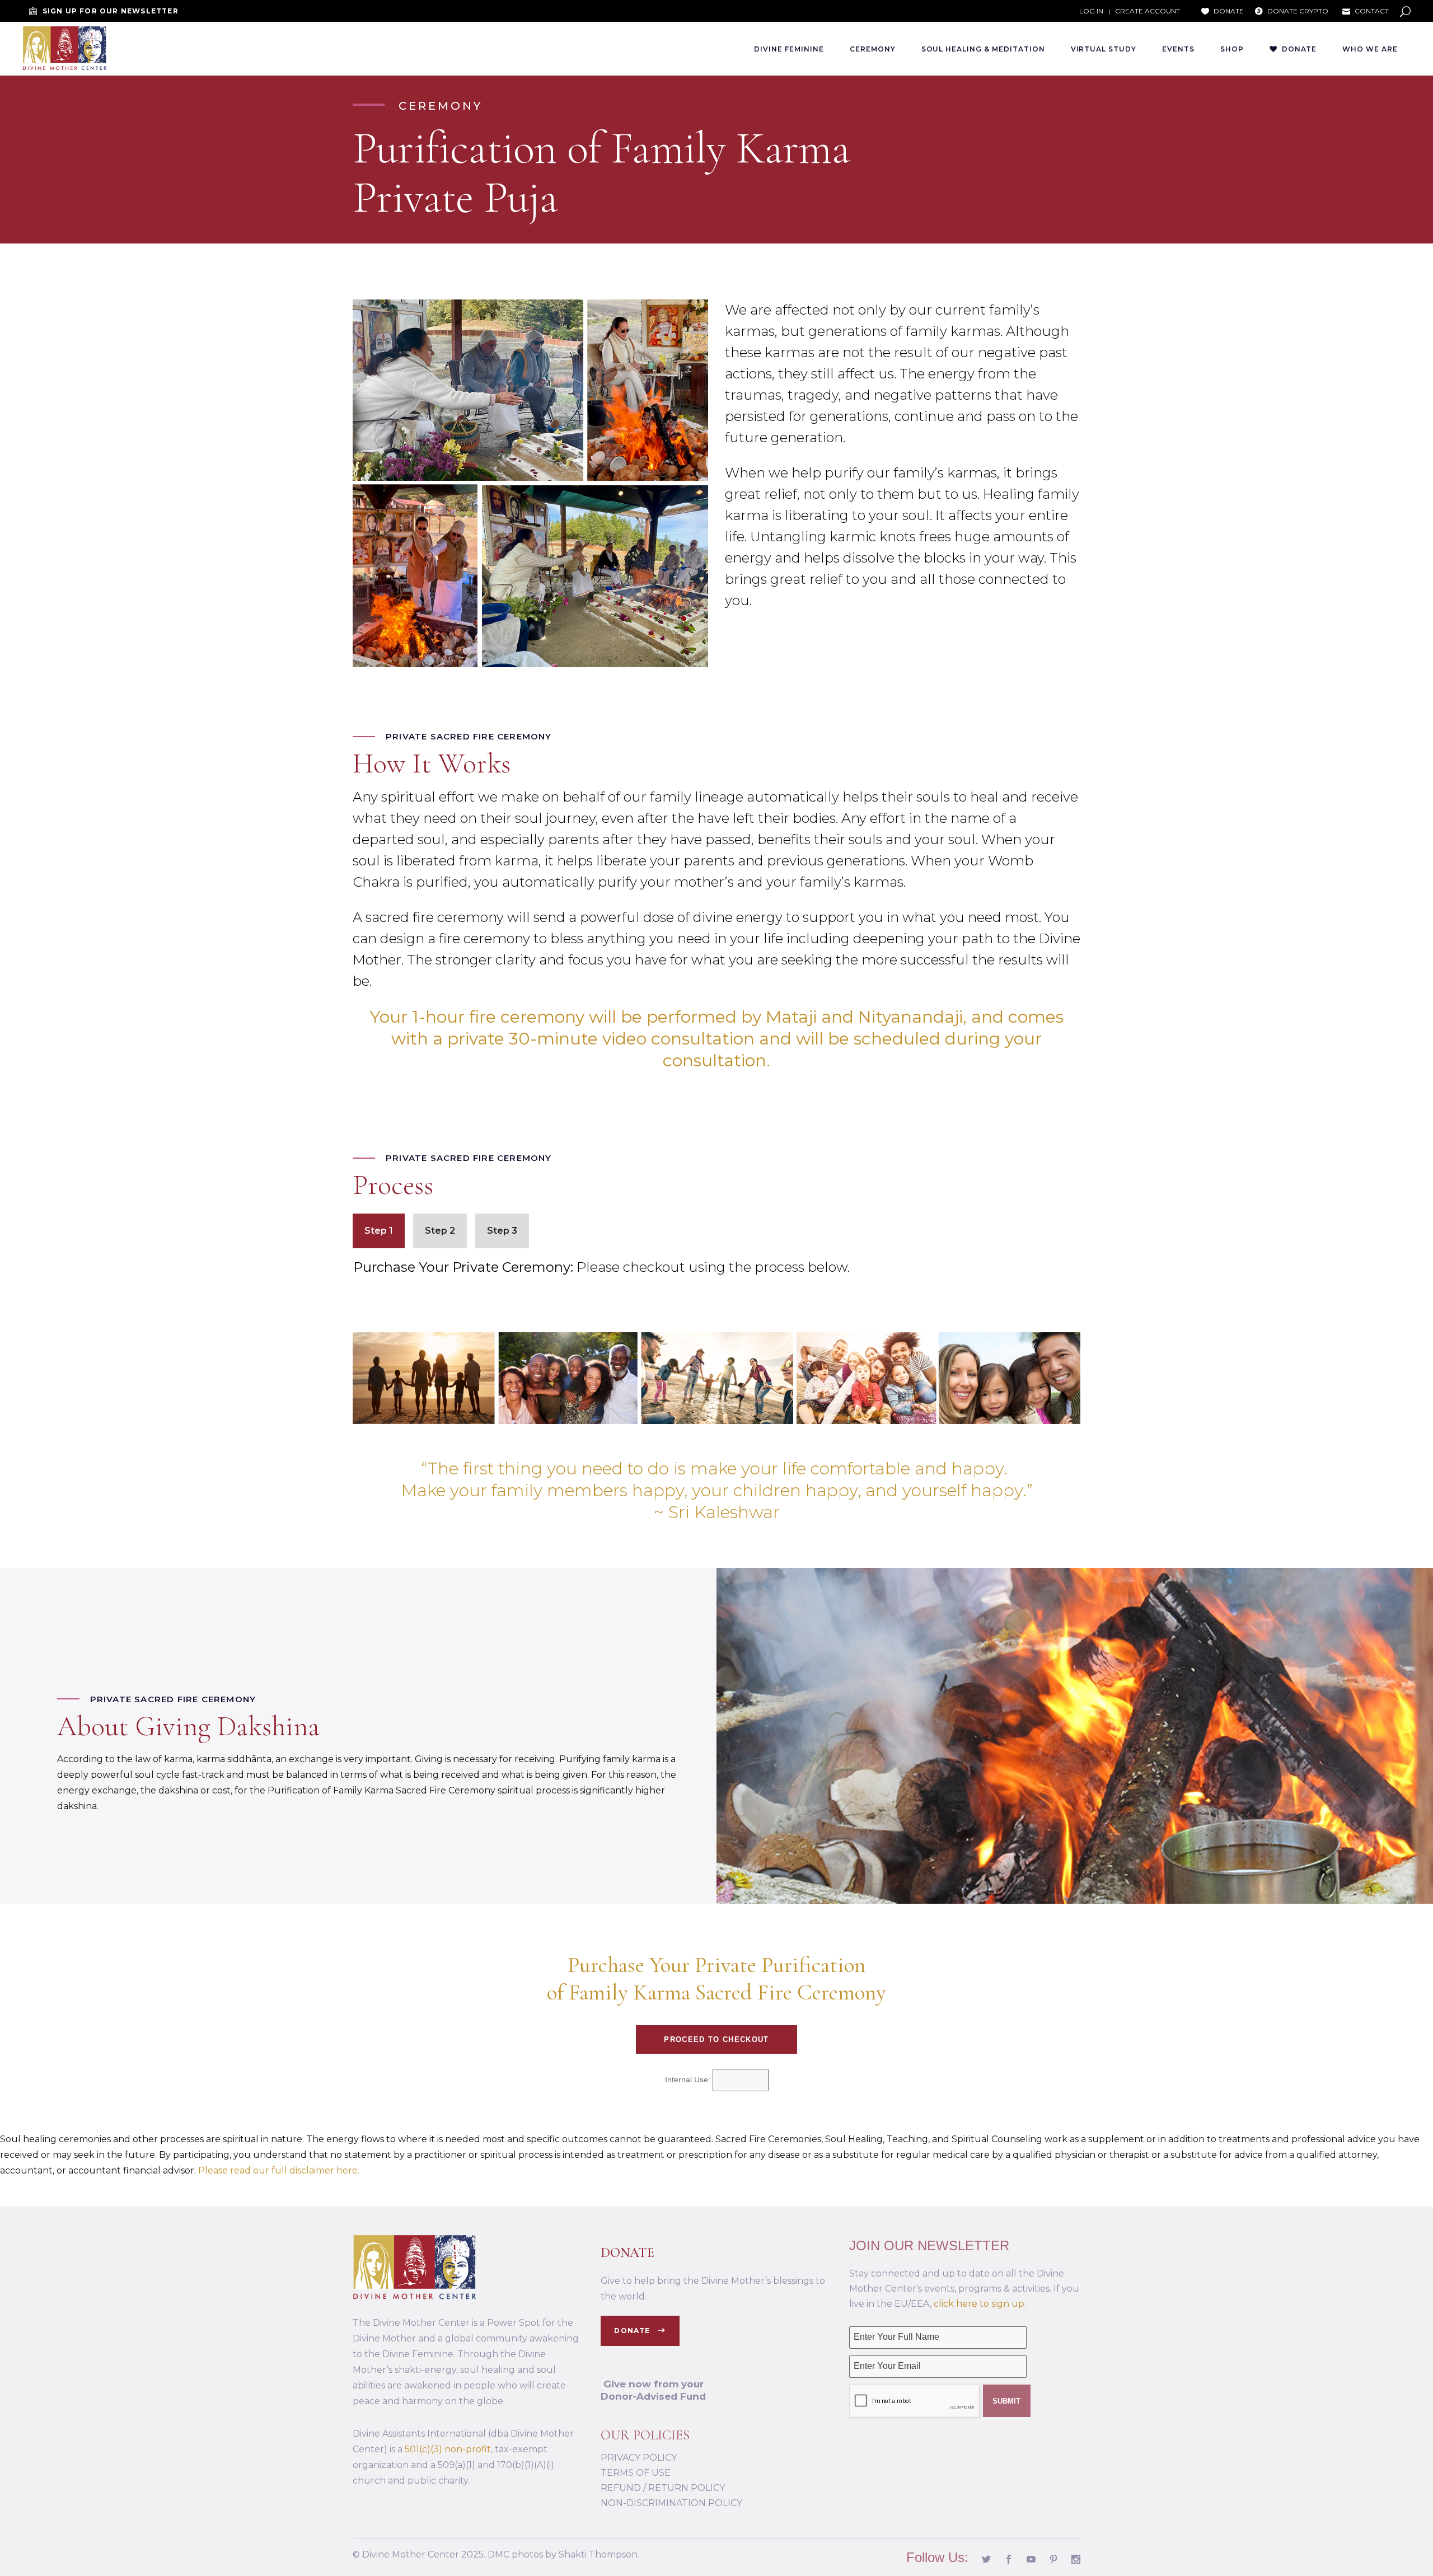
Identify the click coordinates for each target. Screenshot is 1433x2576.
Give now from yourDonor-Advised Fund (653, 2390)
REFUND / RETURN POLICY (663, 2488)
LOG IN (1091, 11)
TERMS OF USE (636, 2473)
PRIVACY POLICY (639, 2458)
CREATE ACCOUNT (1148, 11)
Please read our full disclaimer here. (279, 2170)
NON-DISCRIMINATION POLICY (671, 2503)
